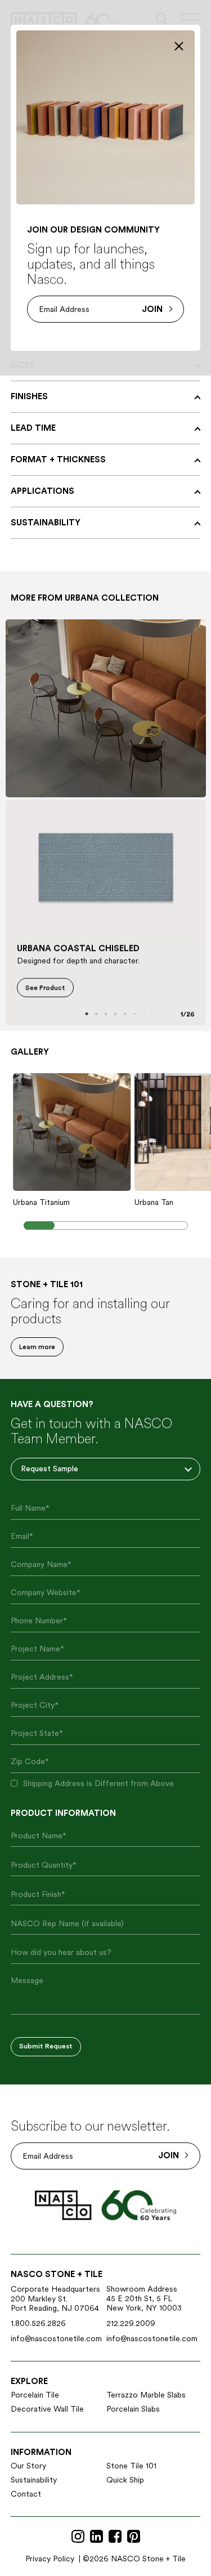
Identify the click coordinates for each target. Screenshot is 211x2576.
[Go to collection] (106, 708)
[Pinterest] (134, 2537)
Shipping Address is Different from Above (98, 1783)
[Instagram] (78, 2537)
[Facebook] (115, 2537)
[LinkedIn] (96, 2537)
